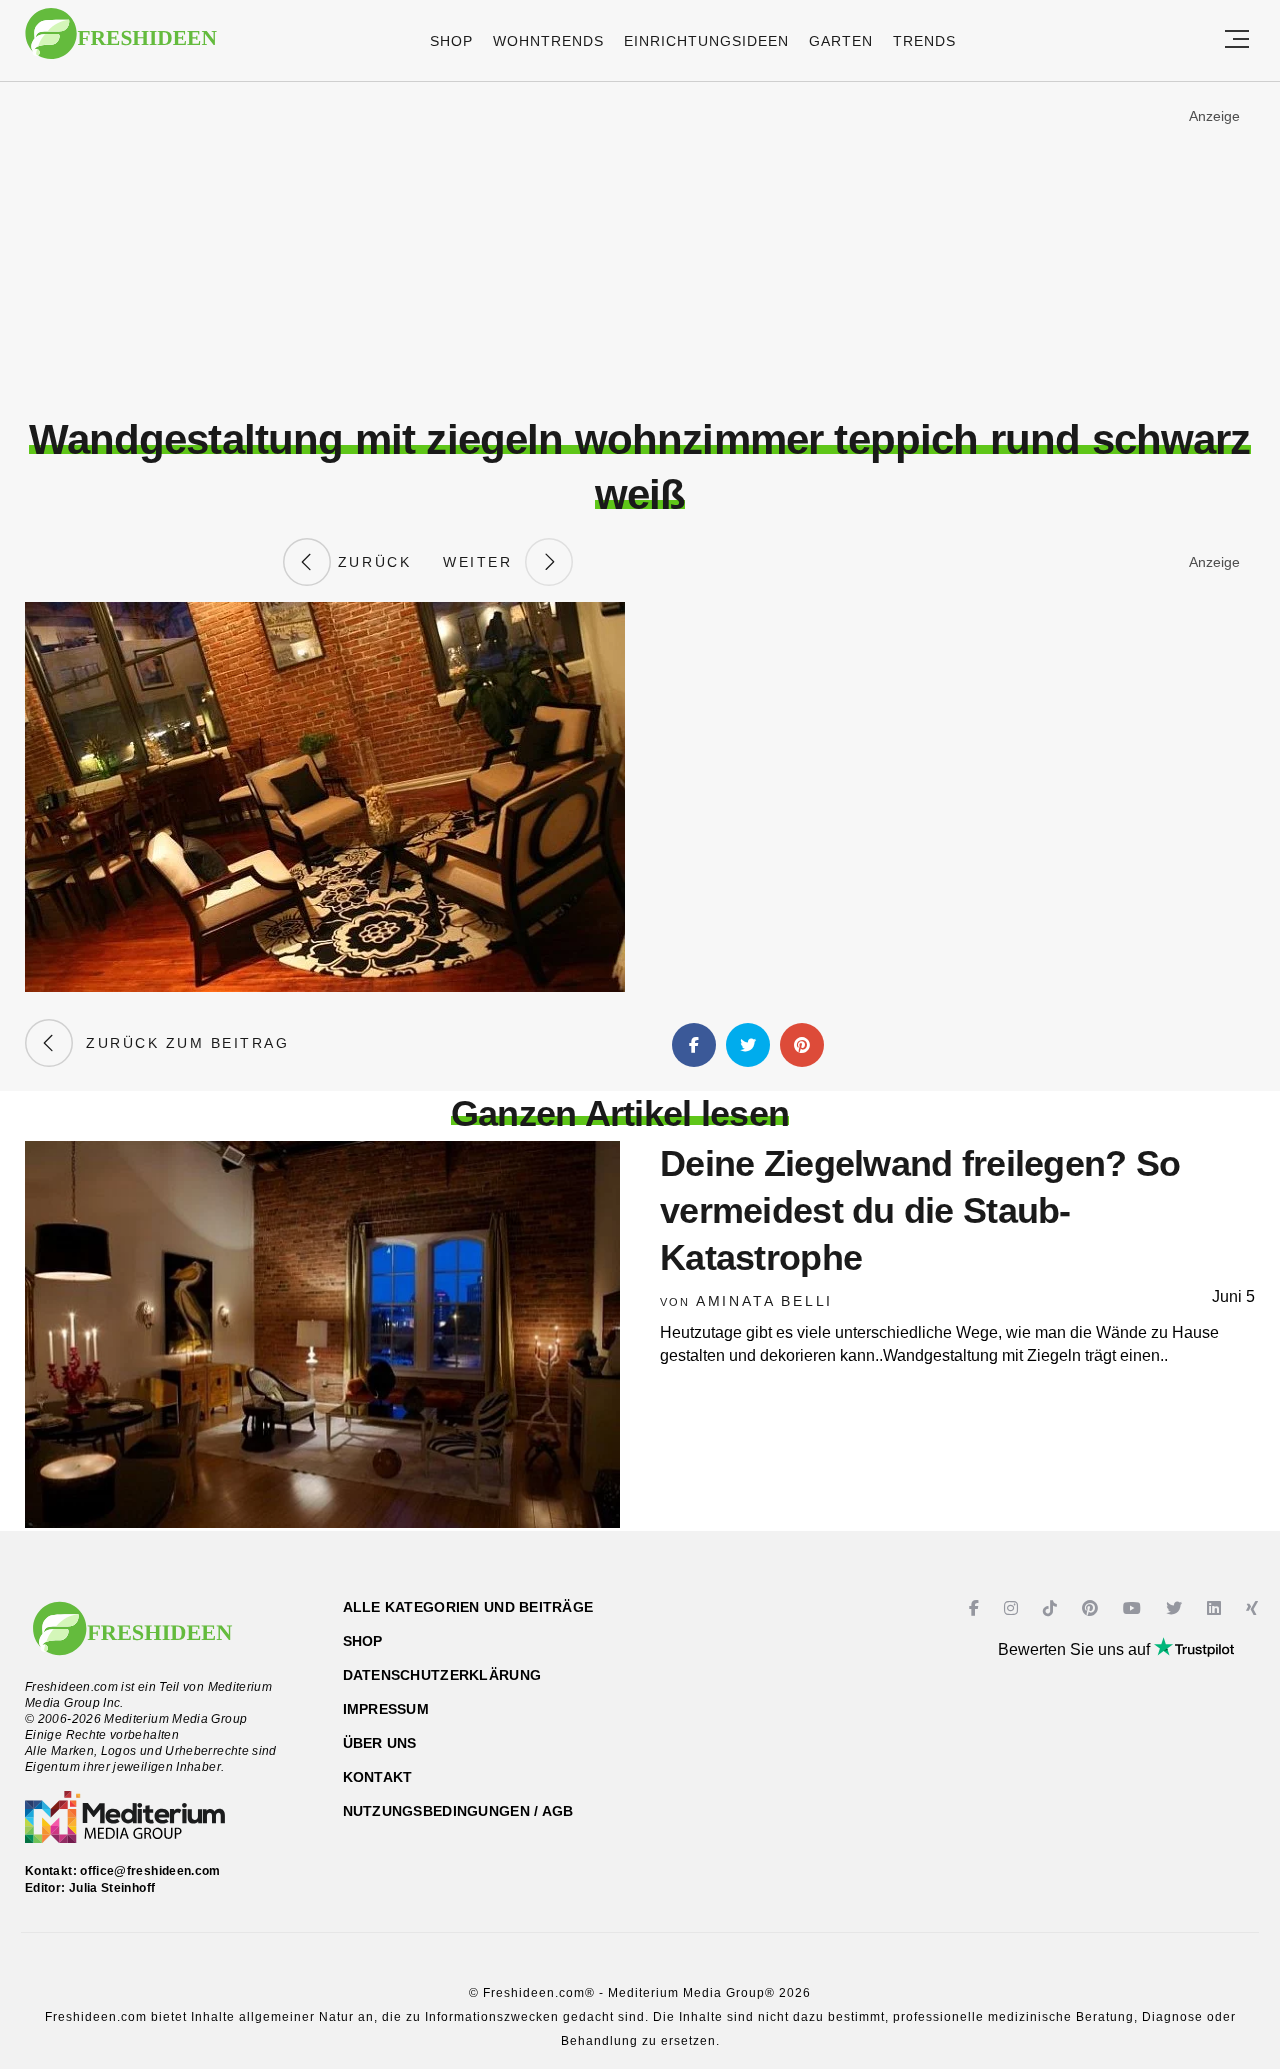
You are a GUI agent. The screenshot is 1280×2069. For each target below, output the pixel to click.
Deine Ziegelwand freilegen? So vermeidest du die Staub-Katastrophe (920, 1210)
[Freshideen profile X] (1176, 1608)
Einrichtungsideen (706, 41)
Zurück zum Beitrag (181, 1043)
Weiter (484, 562)
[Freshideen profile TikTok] (1052, 1608)
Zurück (371, 562)
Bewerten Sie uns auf (1076, 1649)
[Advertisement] (640, 249)
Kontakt (378, 1777)
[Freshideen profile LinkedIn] (1216, 1608)
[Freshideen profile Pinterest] (1092, 1608)
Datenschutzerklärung (442, 1675)
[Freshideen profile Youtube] (1134, 1608)
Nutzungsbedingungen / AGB (458, 1811)
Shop (451, 41)
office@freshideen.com (150, 1871)
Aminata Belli (764, 1301)
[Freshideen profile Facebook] (976, 1608)
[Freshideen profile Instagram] (1013, 1608)
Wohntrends (548, 41)
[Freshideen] (121, 43)
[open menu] (1237, 40)
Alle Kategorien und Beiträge (468, 1607)
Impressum (386, 1709)
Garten (841, 41)
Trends (924, 41)
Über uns (380, 1743)
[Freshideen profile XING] (1254, 1608)
